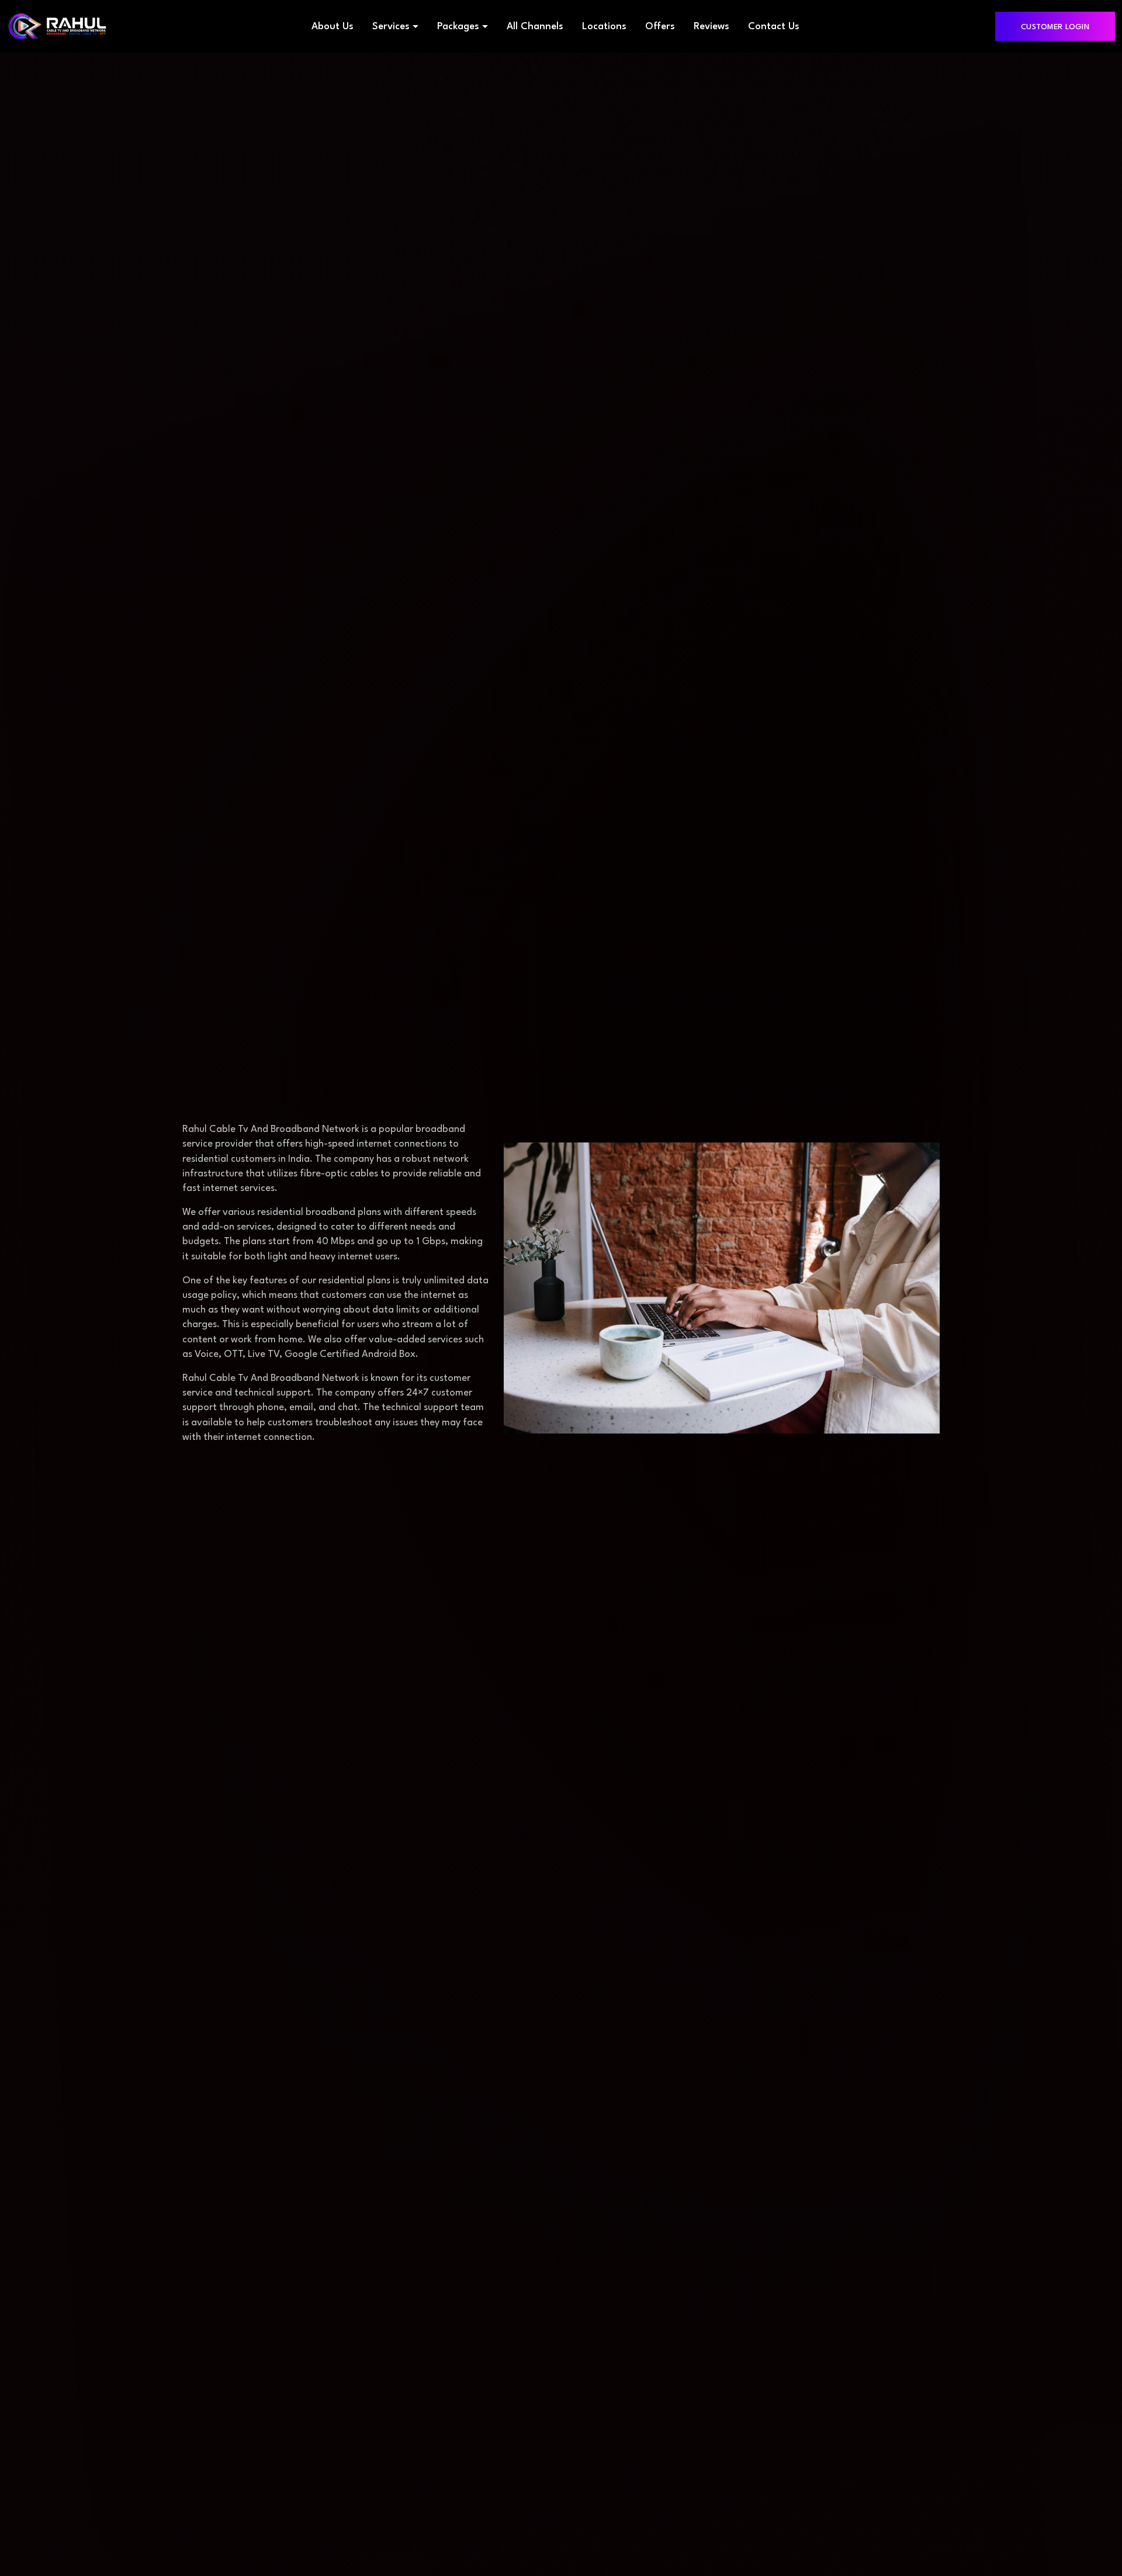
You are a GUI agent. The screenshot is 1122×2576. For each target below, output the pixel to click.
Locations (604, 27)
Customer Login (1055, 27)
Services (391, 27)
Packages (458, 27)
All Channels (535, 27)
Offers (660, 27)
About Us (333, 27)
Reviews (711, 27)
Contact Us (774, 27)
